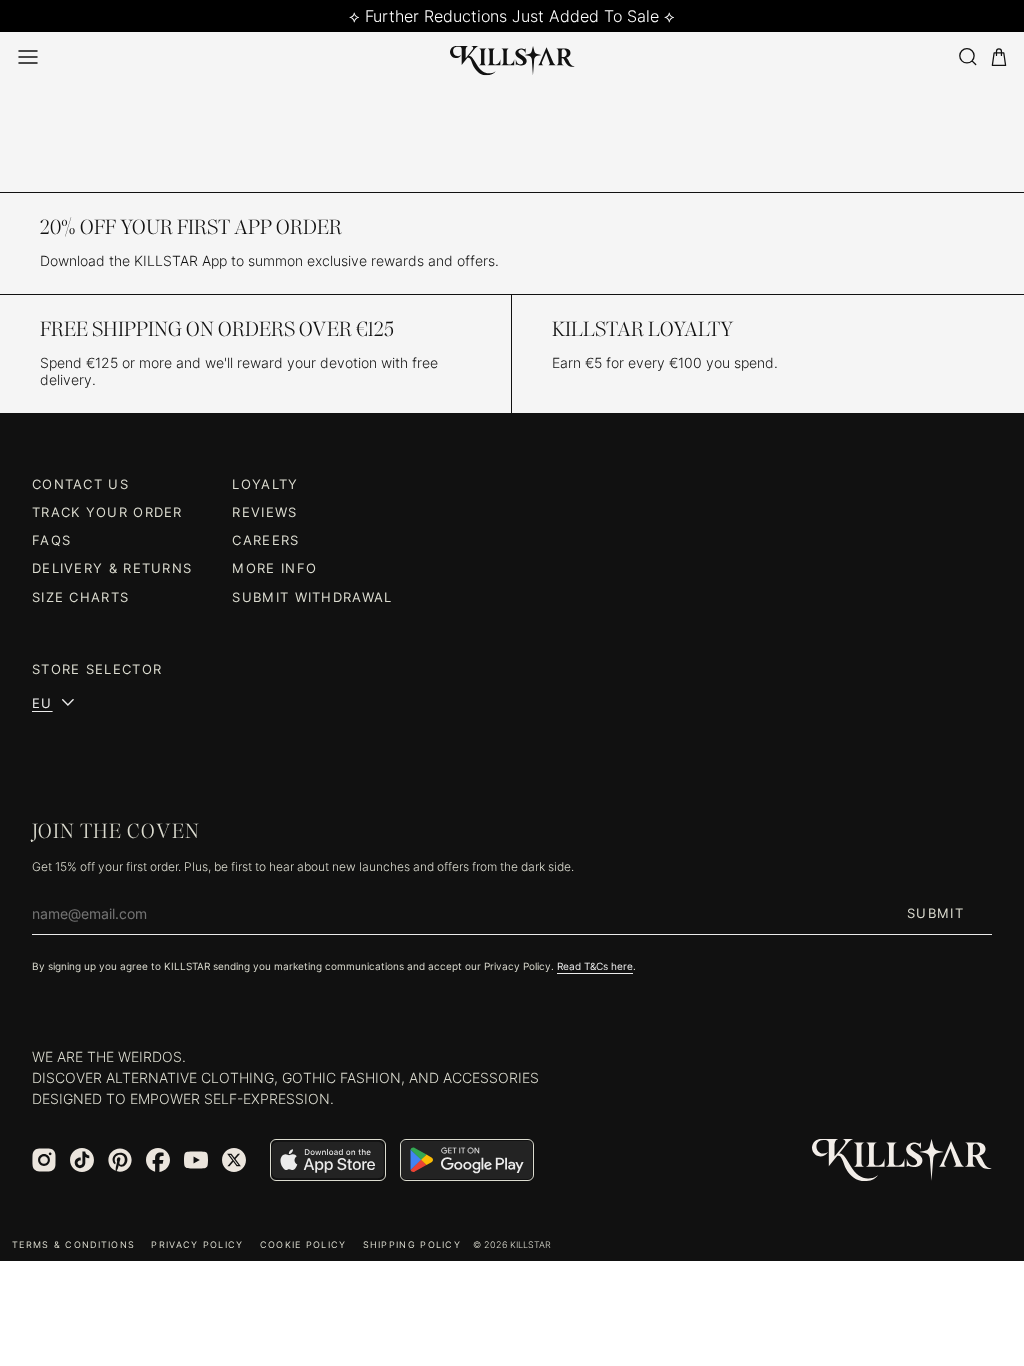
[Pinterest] (120, 1160)
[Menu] (28, 57)
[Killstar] (902, 1160)
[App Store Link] (328, 1160)
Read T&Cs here (595, 966)
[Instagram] (44, 1160)
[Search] (967, 56)
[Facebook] (158, 1160)
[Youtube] (196, 1160)
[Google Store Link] (467, 1160)
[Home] (512, 57)
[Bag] (999, 57)
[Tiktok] (82, 1160)
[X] (234, 1160)
